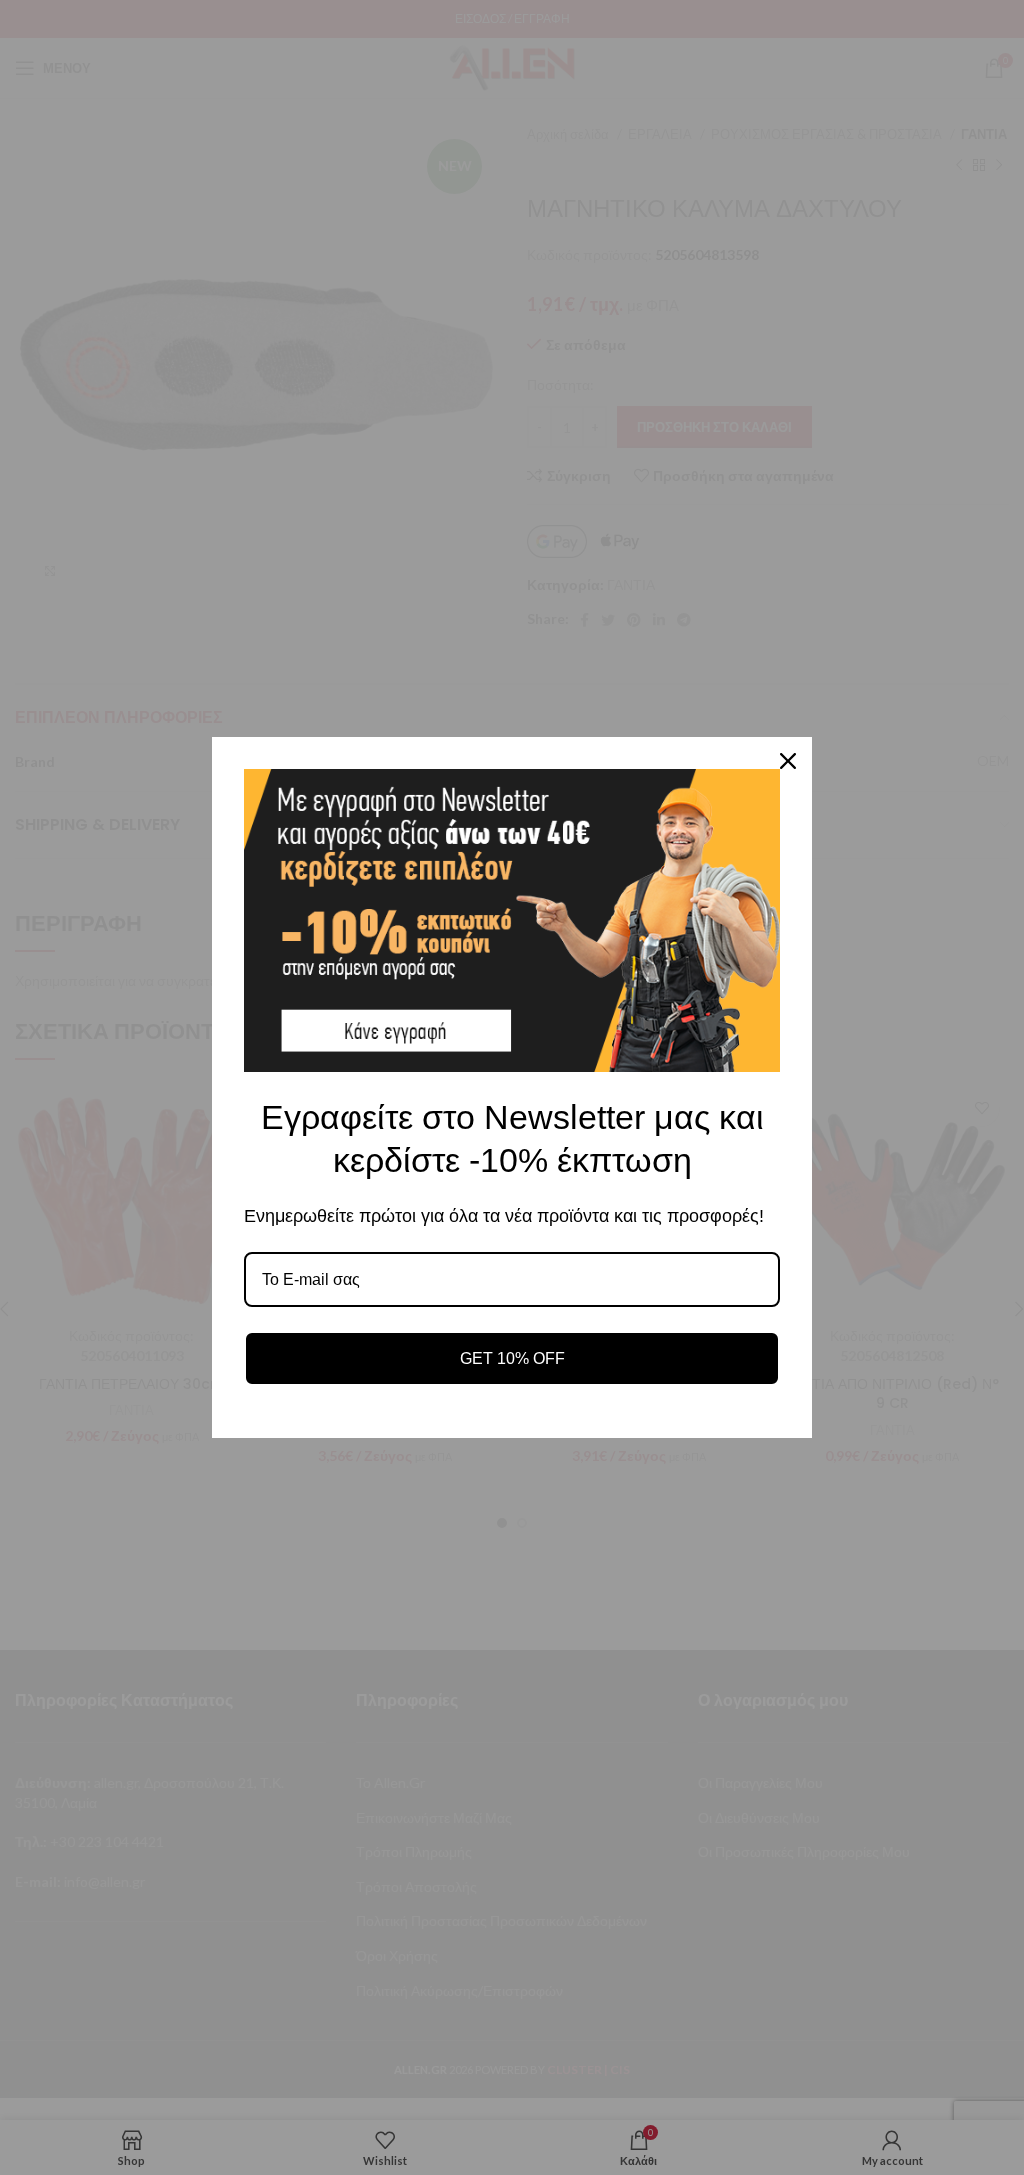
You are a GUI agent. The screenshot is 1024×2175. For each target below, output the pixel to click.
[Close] (788, 761)
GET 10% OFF (512, 1358)
